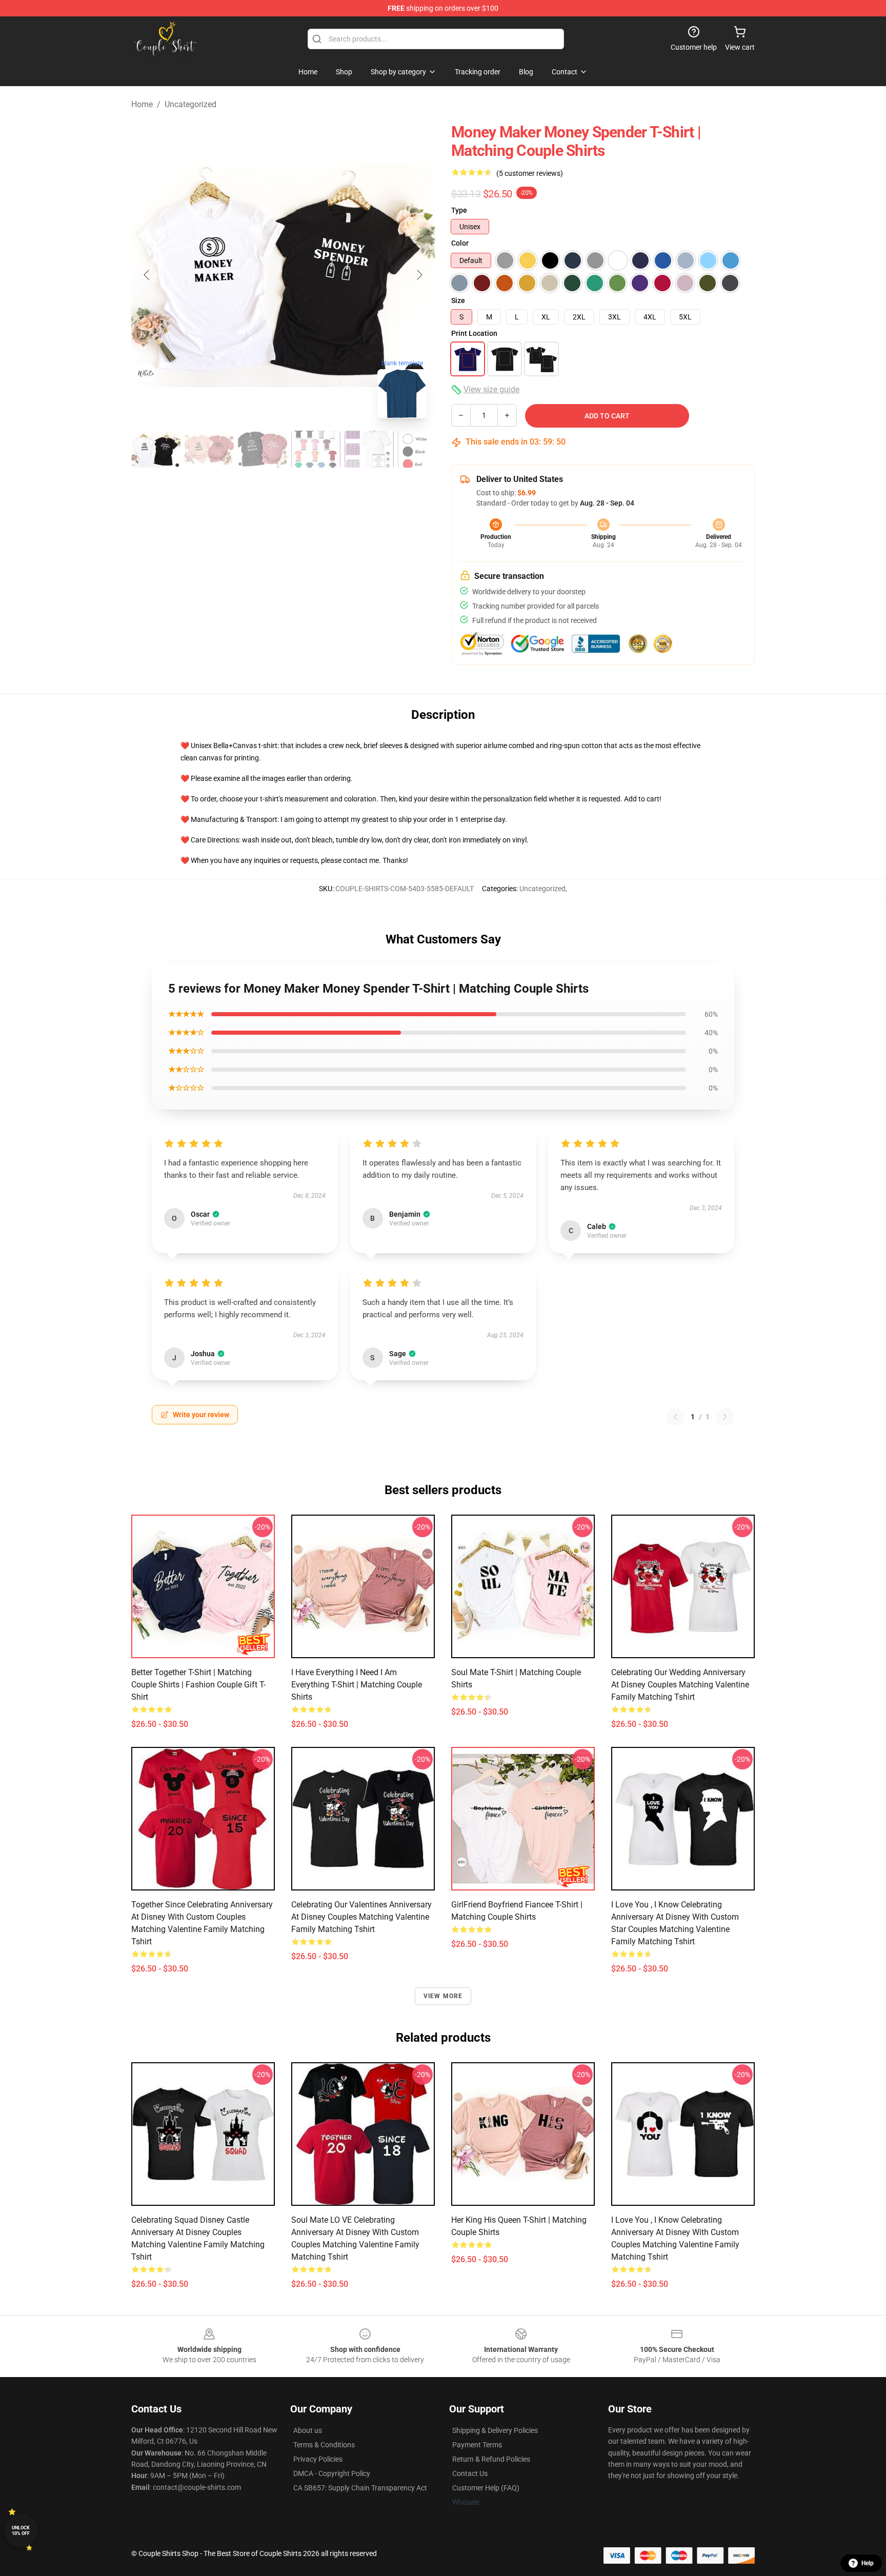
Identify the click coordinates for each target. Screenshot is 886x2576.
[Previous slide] (147, 275)
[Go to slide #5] (369, 449)
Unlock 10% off (21, 2531)
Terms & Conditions (324, 2445)
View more (443, 1996)
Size (458, 300)
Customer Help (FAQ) (486, 2488)
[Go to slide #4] (316, 449)
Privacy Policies (318, 2459)
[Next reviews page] (725, 1417)
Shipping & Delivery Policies (495, 2430)
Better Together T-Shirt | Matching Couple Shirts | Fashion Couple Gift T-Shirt (198, 1685)
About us (308, 2430)
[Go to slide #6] (422, 449)
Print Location (474, 333)
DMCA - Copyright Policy (332, 2473)
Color (460, 243)
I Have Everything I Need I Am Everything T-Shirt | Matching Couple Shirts (357, 1685)
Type (459, 210)
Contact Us (470, 2473)
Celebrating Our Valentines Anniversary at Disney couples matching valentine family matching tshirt (361, 1917)
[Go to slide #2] (209, 449)
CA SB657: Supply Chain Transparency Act (360, 2488)
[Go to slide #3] (263, 449)
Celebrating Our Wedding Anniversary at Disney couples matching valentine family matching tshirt (680, 1685)
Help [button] (868, 2563)
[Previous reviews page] (675, 1417)
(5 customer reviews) (530, 173)
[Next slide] (419, 275)
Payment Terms (477, 2445)
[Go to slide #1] (156, 449)
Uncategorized (190, 104)
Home (142, 104)
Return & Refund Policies (491, 2459)
